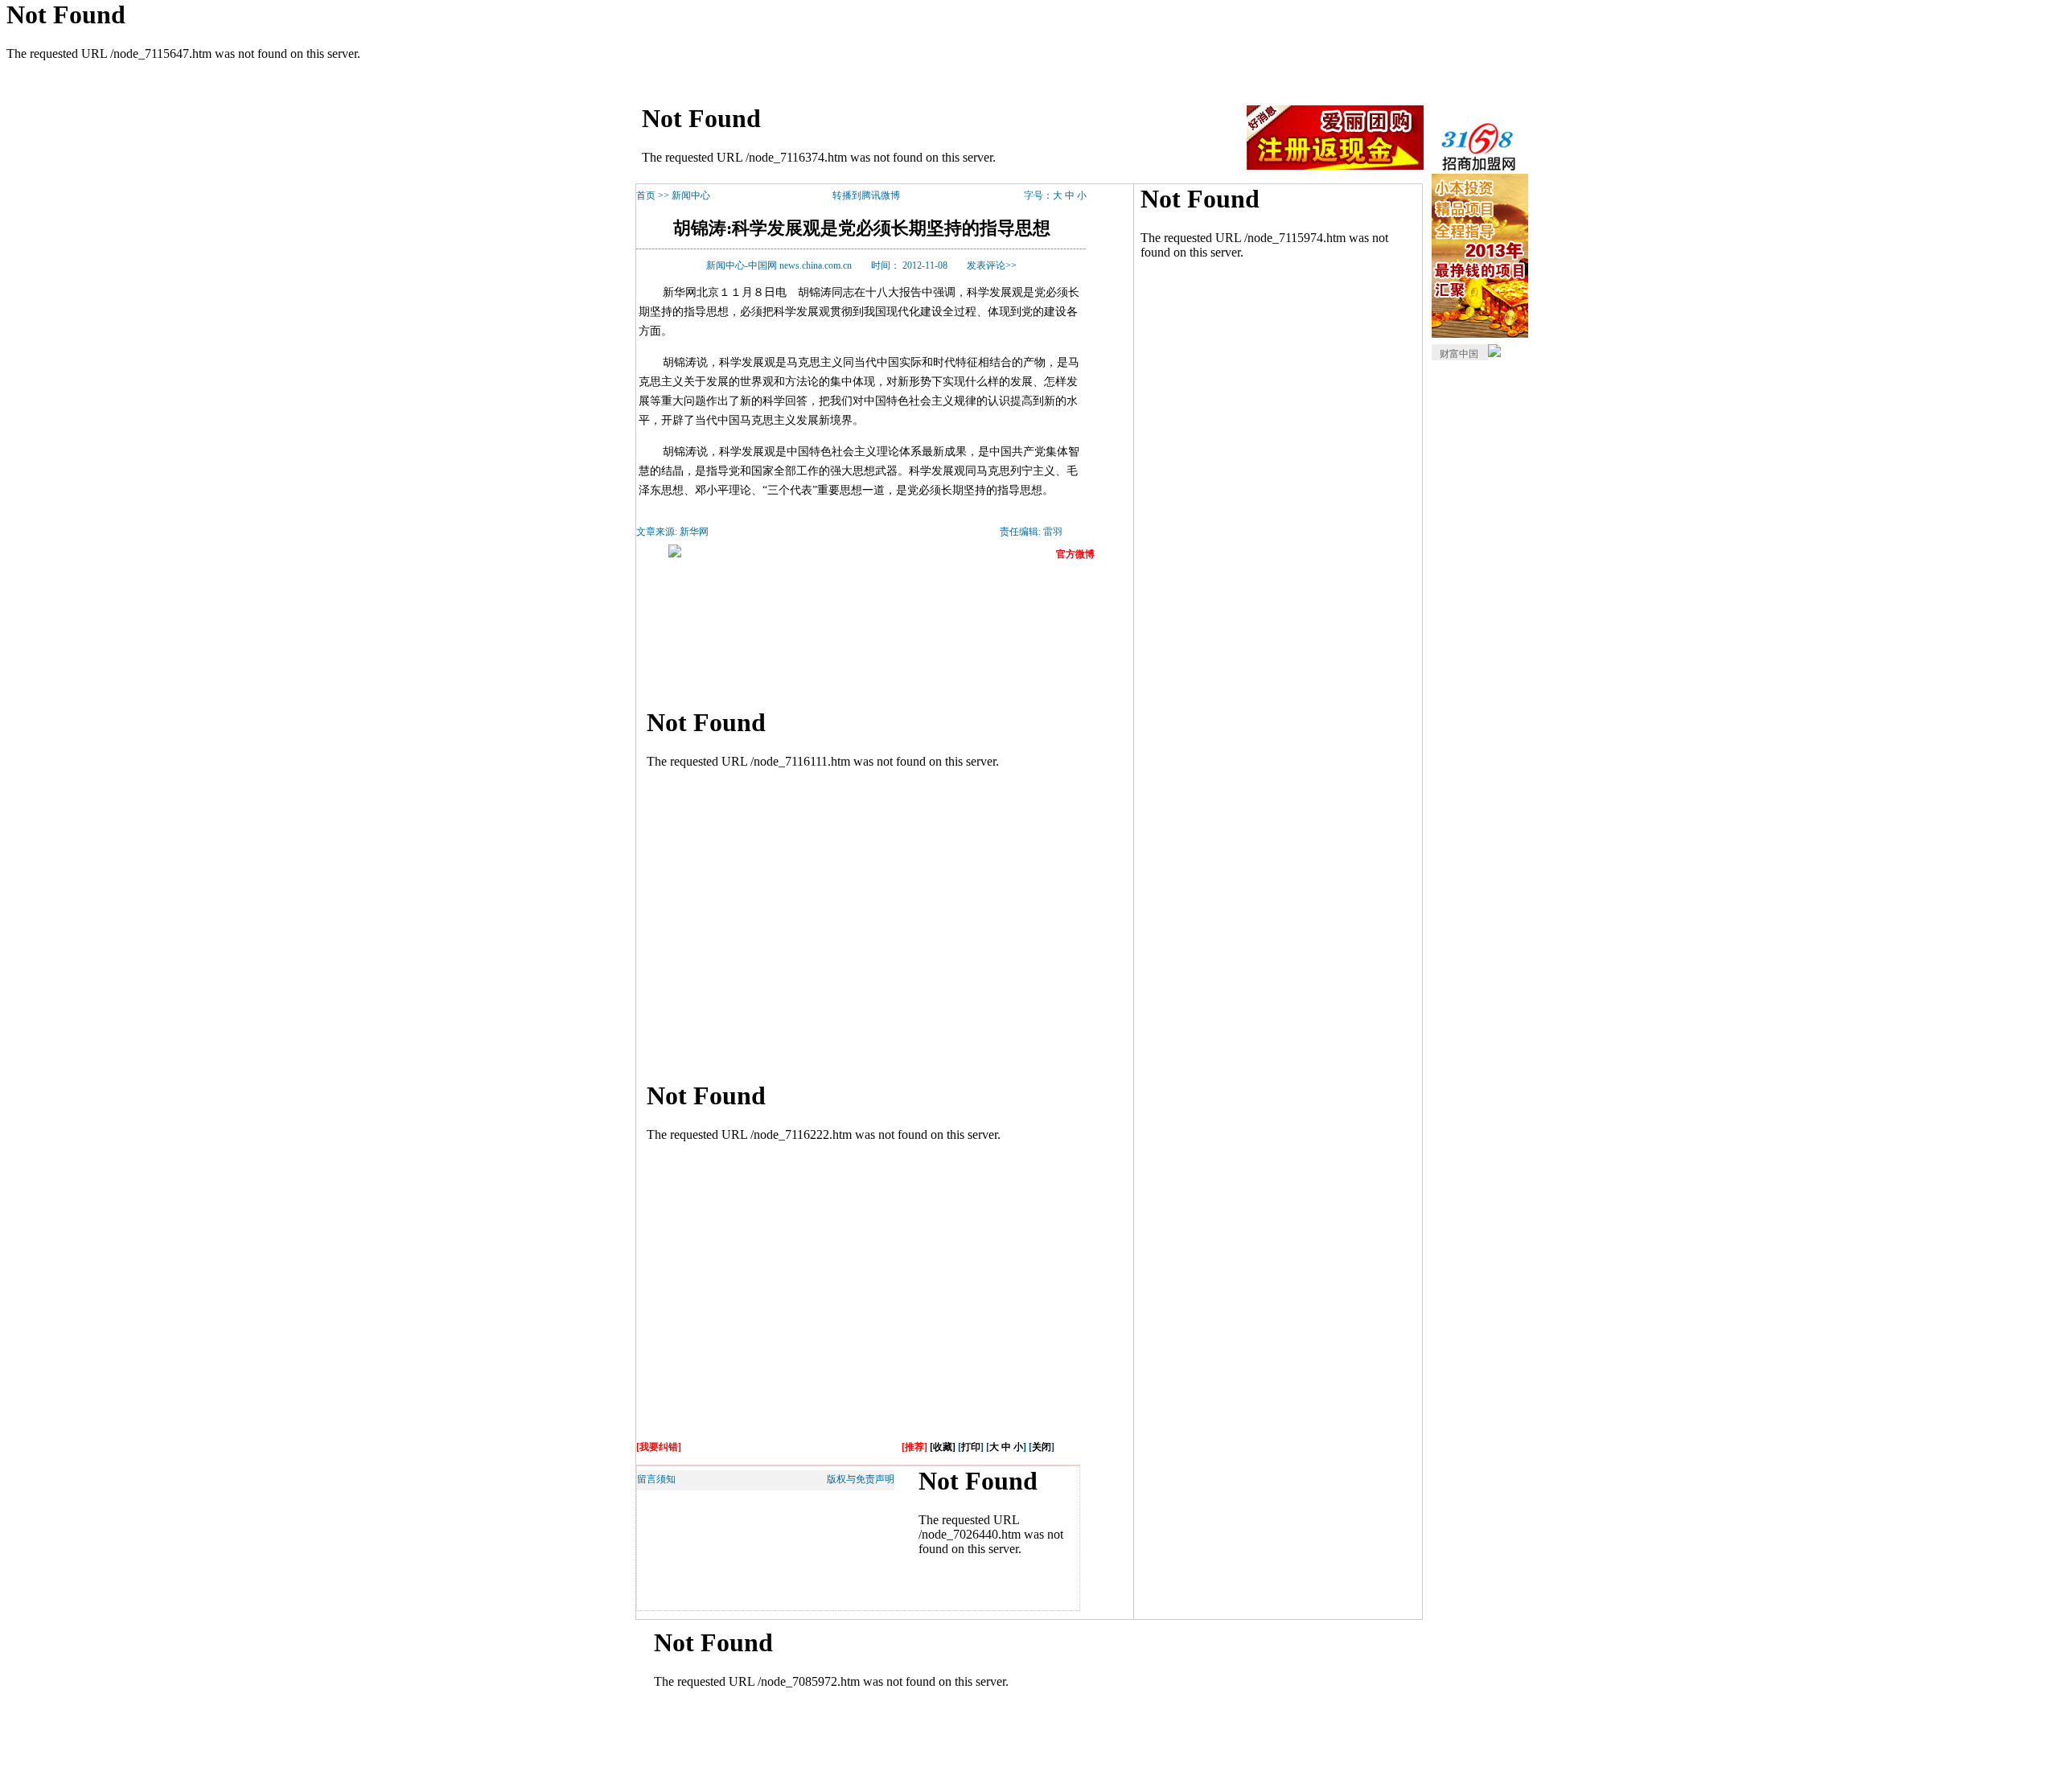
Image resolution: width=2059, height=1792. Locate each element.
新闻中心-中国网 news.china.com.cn (779, 265)
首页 (646, 195)
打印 (971, 1447)
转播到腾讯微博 (866, 195)
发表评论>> (992, 265)
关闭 (1042, 1447)
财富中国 (1459, 354)
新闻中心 (691, 195)
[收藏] (943, 1447)
